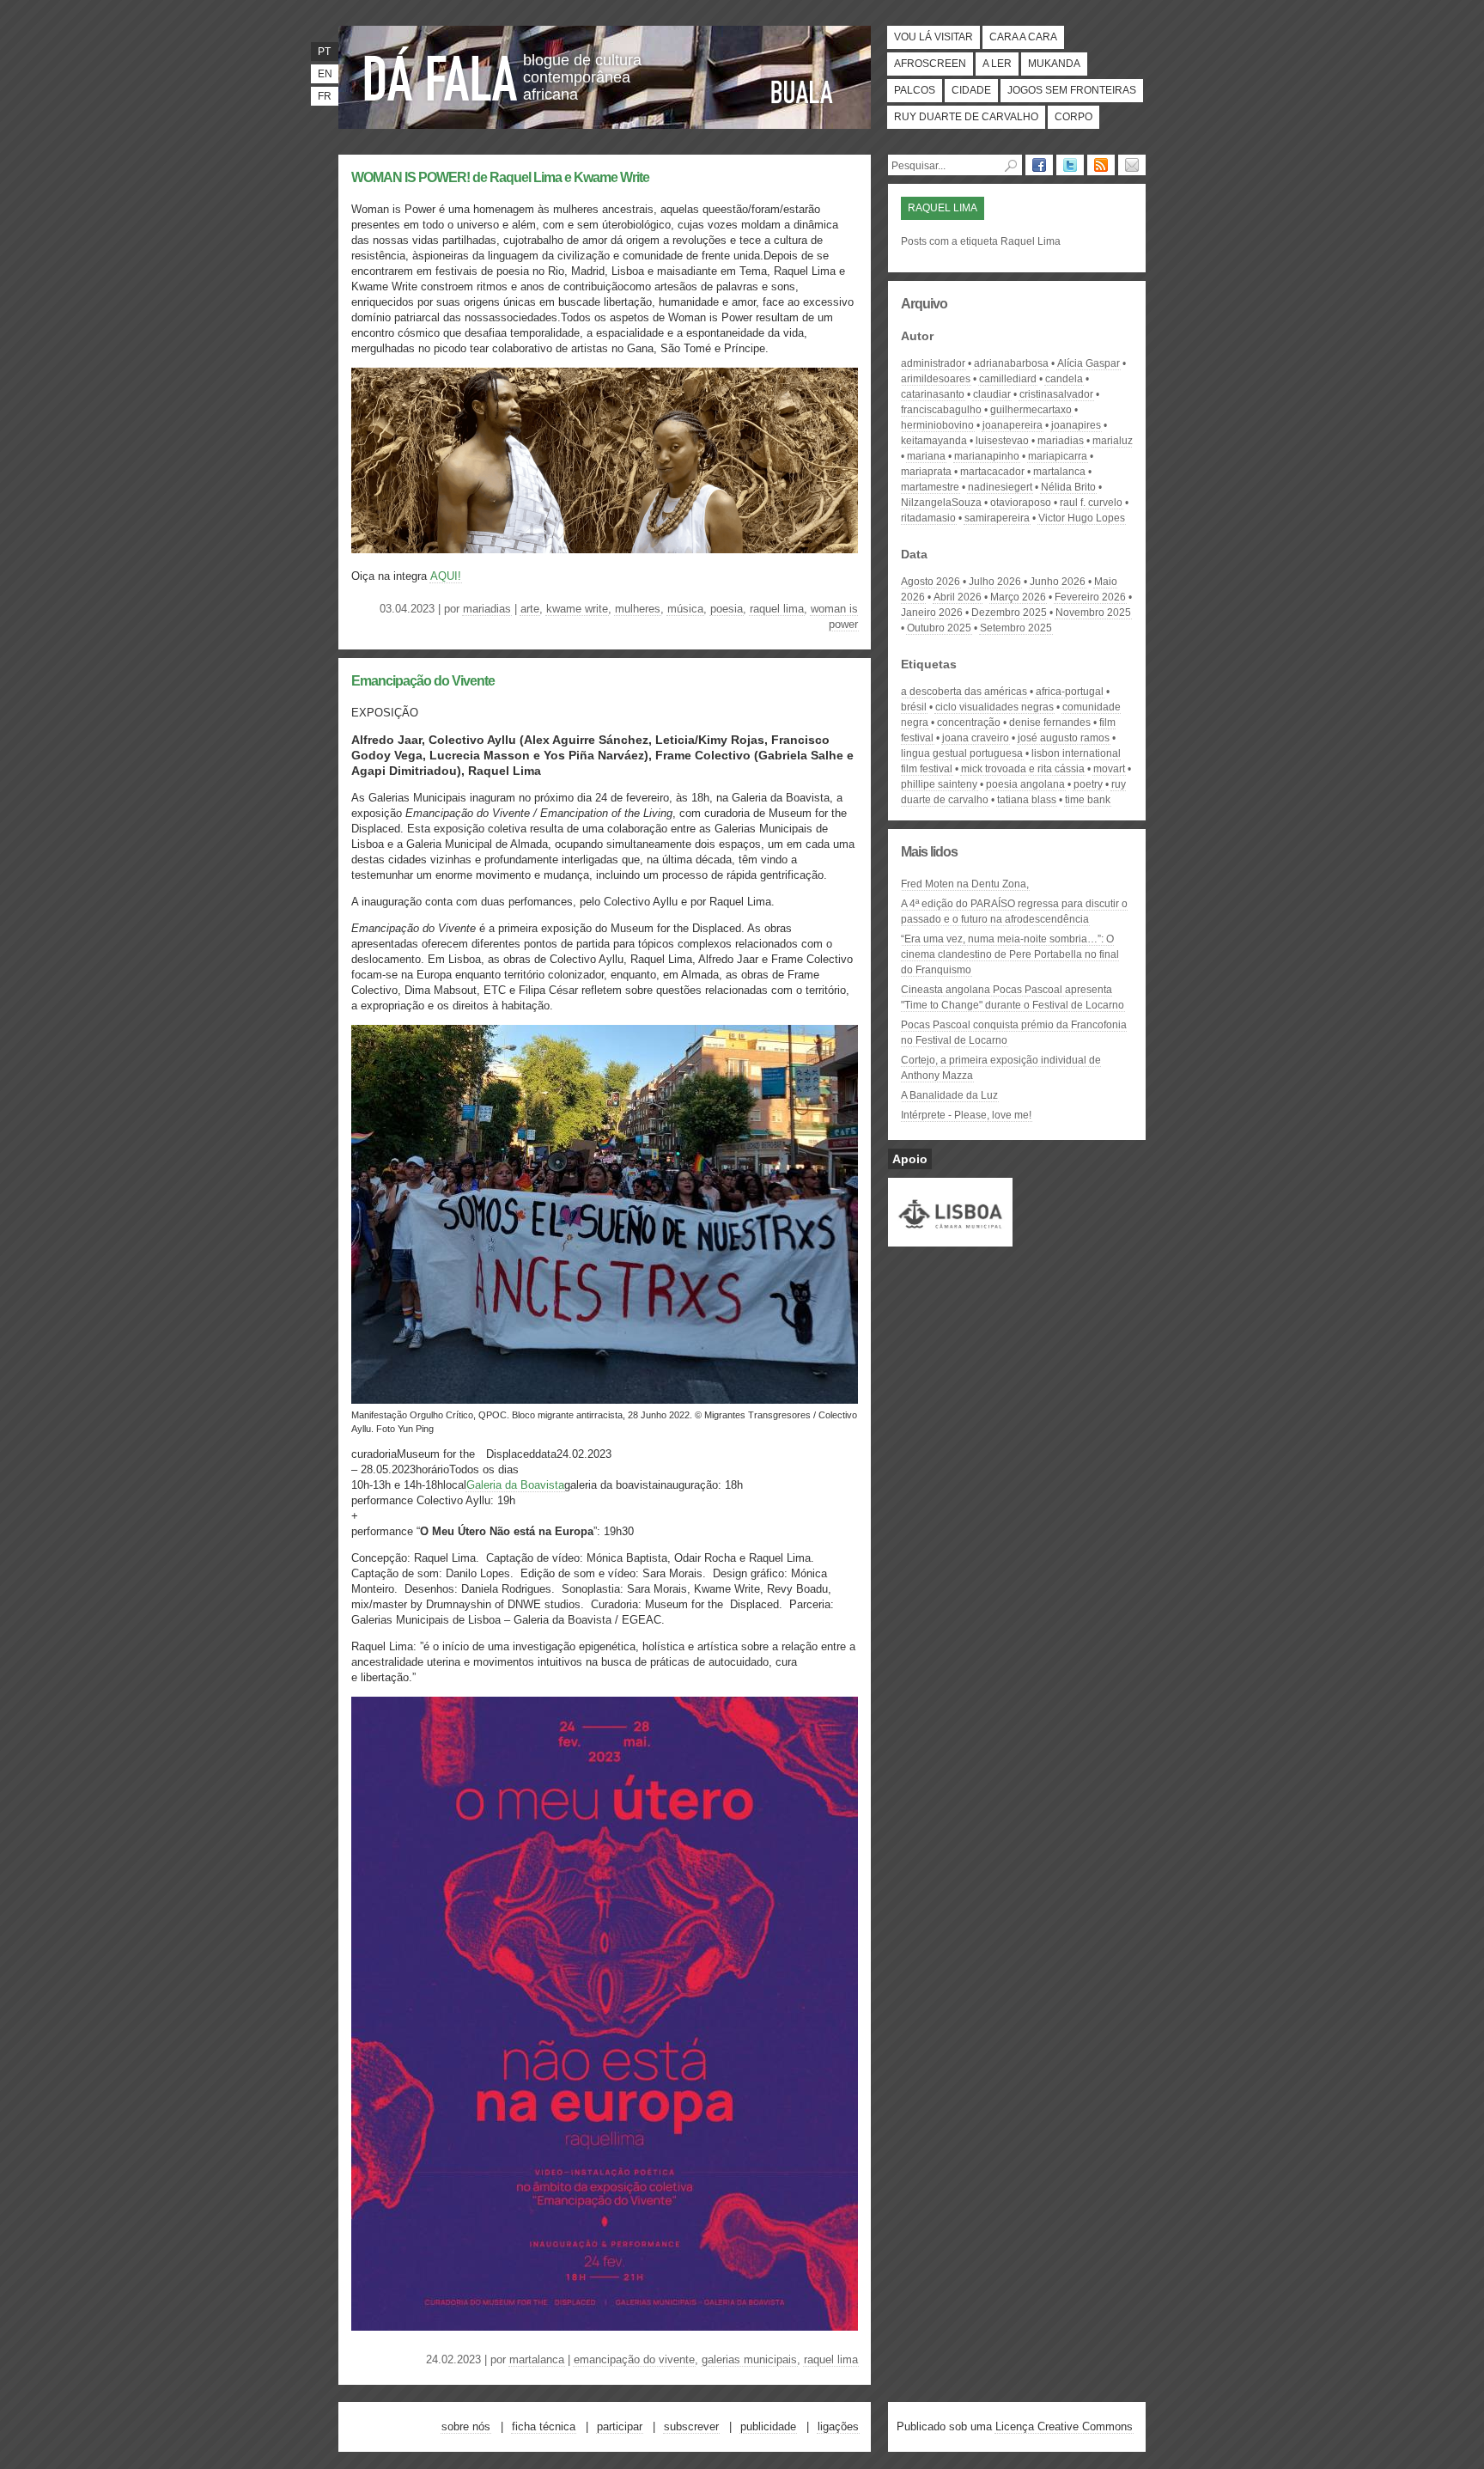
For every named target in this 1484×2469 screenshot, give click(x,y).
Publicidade (768, 2426)
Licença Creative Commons (1064, 2426)
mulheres (638, 609)
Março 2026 (1018, 597)
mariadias (487, 609)
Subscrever (691, 2426)
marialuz (1113, 441)
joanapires (1076, 425)
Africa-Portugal (1070, 692)
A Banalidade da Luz (949, 1095)
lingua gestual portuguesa (962, 753)
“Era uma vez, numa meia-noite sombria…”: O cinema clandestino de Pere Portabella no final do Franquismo (1010, 954)
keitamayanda (934, 441)
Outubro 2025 (939, 628)
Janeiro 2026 (932, 613)
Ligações (838, 2426)
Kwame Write (577, 609)
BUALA (802, 92)
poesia (727, 609)
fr (325, 96)
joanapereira (1013, 425)
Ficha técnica (544, 2426)
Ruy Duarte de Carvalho (966, 117)
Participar (620, 2426)
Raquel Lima (777, 609)
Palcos (915, 90)
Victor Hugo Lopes (1082, 518)
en (325, 74)
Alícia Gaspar (1089, 363)
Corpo (1073, 117)
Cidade (971, 90)
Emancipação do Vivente (423, 681)
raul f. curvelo (1091, 503)
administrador (933, 363)
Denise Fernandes (1050, 722)
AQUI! (446, 576)
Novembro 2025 (1093, 613)
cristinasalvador (1056, 394)
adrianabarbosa (1011, 363)
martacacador (992, 472)
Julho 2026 (995, 582)
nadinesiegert (1000, 487)
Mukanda (1054, 64)
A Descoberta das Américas (964, 692)
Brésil (914, 707)
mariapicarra (1058, 456)
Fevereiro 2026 (1090, 597)
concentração (969, 722)
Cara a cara (1023, 37)
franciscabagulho (941, 410)
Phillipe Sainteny (939, 784)
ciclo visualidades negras (994, 707)
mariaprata (926, 472)
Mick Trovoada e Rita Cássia (1023, 769)
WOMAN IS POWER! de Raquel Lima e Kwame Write (500, 177)
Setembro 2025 (1016, 628)
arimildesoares (936, 379)
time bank (1088, 800)
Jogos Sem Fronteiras (1072, 90)
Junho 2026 (1058, 582)
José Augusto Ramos (1064, 738)
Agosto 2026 (931, 582)
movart (1109, 769)
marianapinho (987, 456)
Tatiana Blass (1027, 800)
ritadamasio (928, 518)
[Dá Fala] (441, 73)
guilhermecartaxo (1031, 410)
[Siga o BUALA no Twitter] (1070, 165)
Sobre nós (466, 2426)
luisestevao (1002, 441)
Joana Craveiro (976, 738)
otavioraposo (1021, 503)
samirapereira (997, 518)
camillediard (1008, 379)
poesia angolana (1025, 784)
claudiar (992, 394)
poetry (1088, 784)
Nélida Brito (1068, 487)
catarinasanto (933, 394)
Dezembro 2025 (1009, 613)
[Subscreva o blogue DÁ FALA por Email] (1132, 165)
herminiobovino (937, 425)
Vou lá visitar (934, 37)
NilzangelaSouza (941, 503)
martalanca (537, 2359)
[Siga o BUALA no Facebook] (1039, 165)
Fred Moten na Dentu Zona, (965, 884)
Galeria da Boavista (515, 1485)
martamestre (930, 487)
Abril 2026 (958, 597)
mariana (926, 456)
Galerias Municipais (749, 2359)
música (685, 609)
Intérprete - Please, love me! (966, 1115)
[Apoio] (950, 1239)
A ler (997, 64)
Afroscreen (930, 64)
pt (324, 52)
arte (530, 609)
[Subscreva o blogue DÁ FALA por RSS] (1101, 165)
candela (1064, 379)
